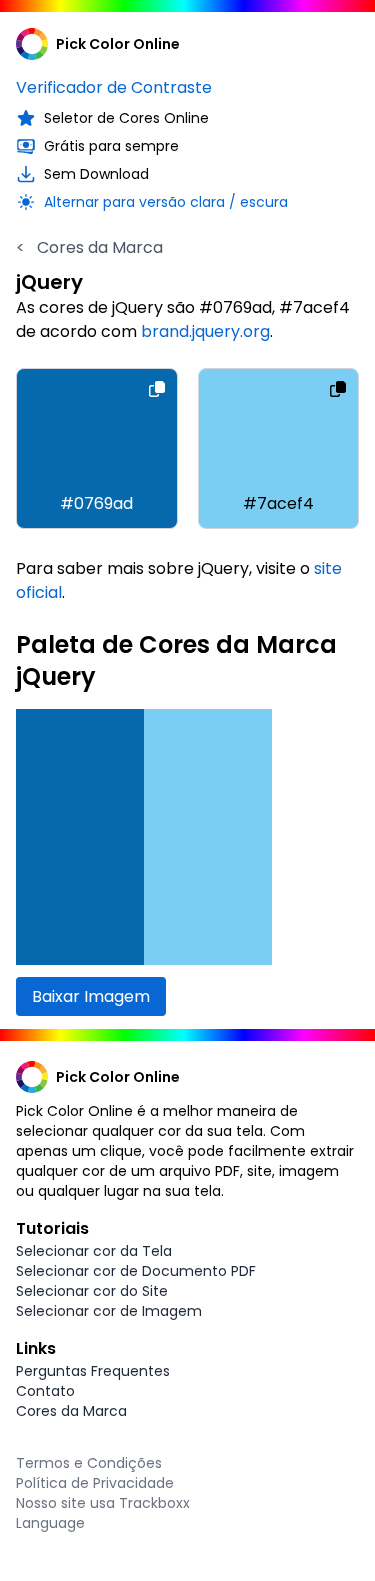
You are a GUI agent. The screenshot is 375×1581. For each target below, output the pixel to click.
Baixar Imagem (91, 996)
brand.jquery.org (205, 331)
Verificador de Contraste (114, 87)
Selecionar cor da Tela (94, 1251)
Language (50, 1523)
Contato (45, 1391)
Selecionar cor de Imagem (109, 1311)
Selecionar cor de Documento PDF (136, 1271)
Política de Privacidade (95, 1483)
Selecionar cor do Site (92, 1291)
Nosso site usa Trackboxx (103, 1503)
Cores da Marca (89, 247)
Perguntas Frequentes (93, 1371)
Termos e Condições (89, 1463)
